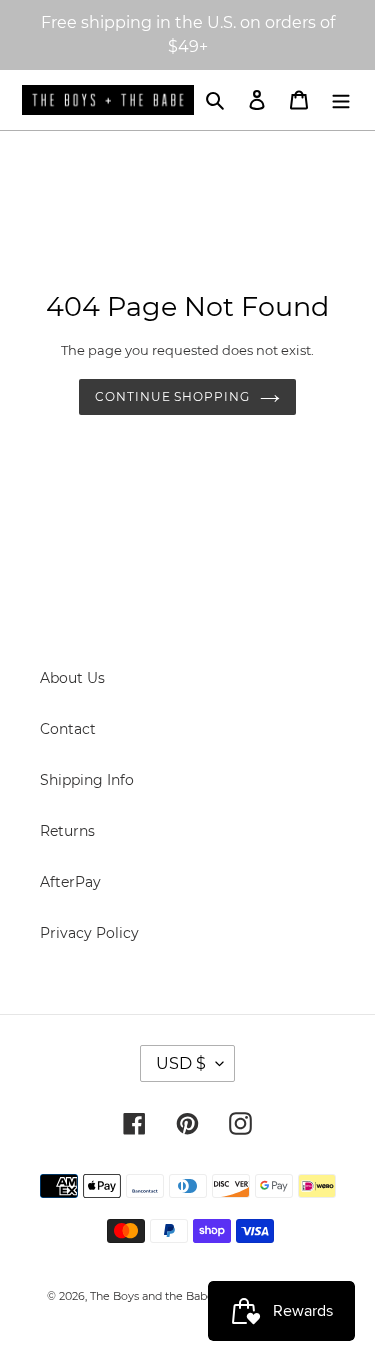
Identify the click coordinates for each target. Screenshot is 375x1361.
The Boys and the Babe (152, 1296)
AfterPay (70, 882)
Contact (68, 729)
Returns (67, 831)
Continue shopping (172, 396)
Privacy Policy (89, 933)
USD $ (181, 1063)
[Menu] (341, 99)
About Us (72, 678)
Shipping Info (87, 780)
